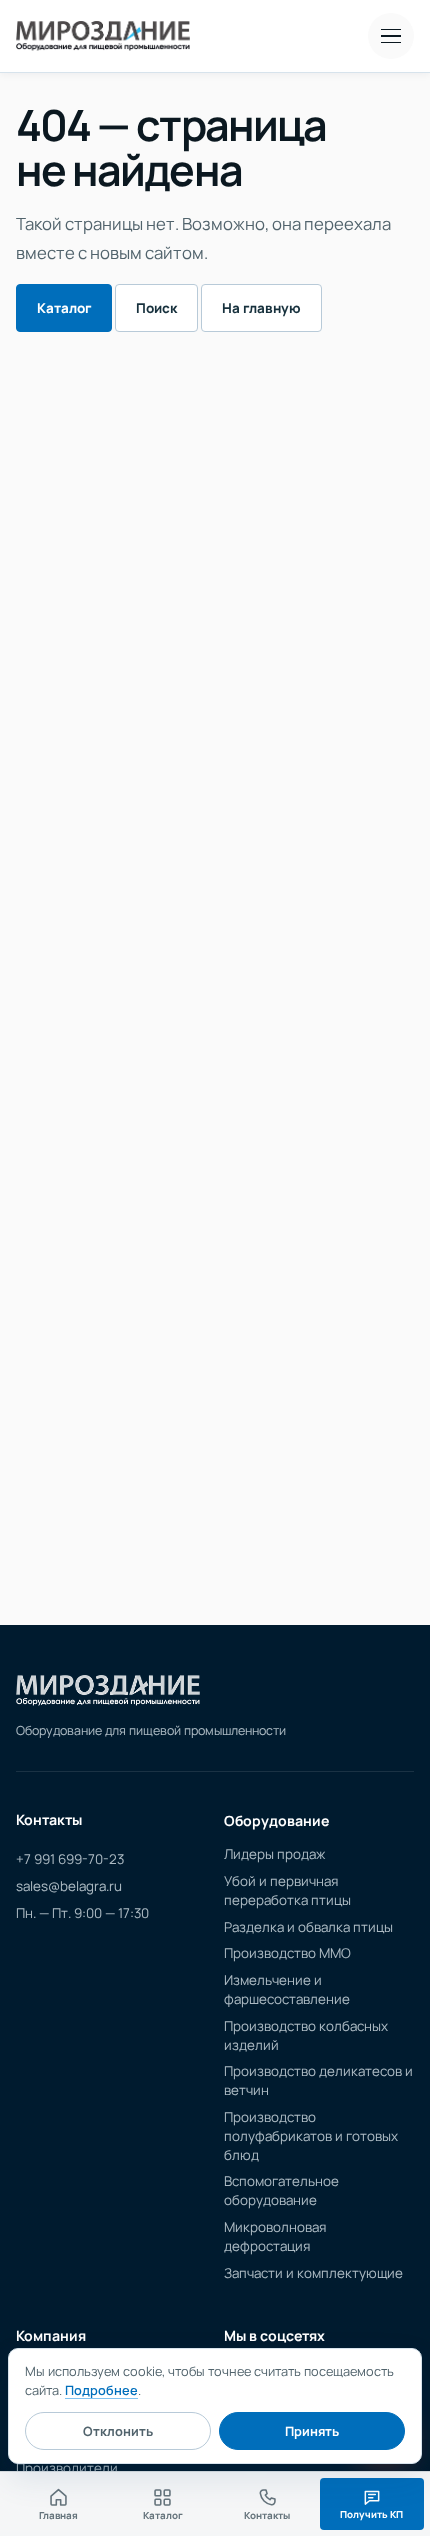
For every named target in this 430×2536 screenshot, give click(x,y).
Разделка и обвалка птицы (308, 1927)
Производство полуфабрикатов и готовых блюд (311, 2136)
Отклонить (118, 2431)
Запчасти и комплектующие (313, 2273)
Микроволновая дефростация (275, 2236)
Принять (312, 2431)
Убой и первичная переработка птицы (287, 1890)
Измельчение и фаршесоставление (287, 1989)
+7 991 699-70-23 (70, 1859)
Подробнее (101, 2390)
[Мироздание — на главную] (103, 36)
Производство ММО (287, 1953)
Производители (67, 2468)
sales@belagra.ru (69, 1886)
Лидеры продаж (274, 1854)
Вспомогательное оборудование (281, 2190)
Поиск (156, 308)
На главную (261, 308)
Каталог (64, 308)
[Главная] (108, 1691)
